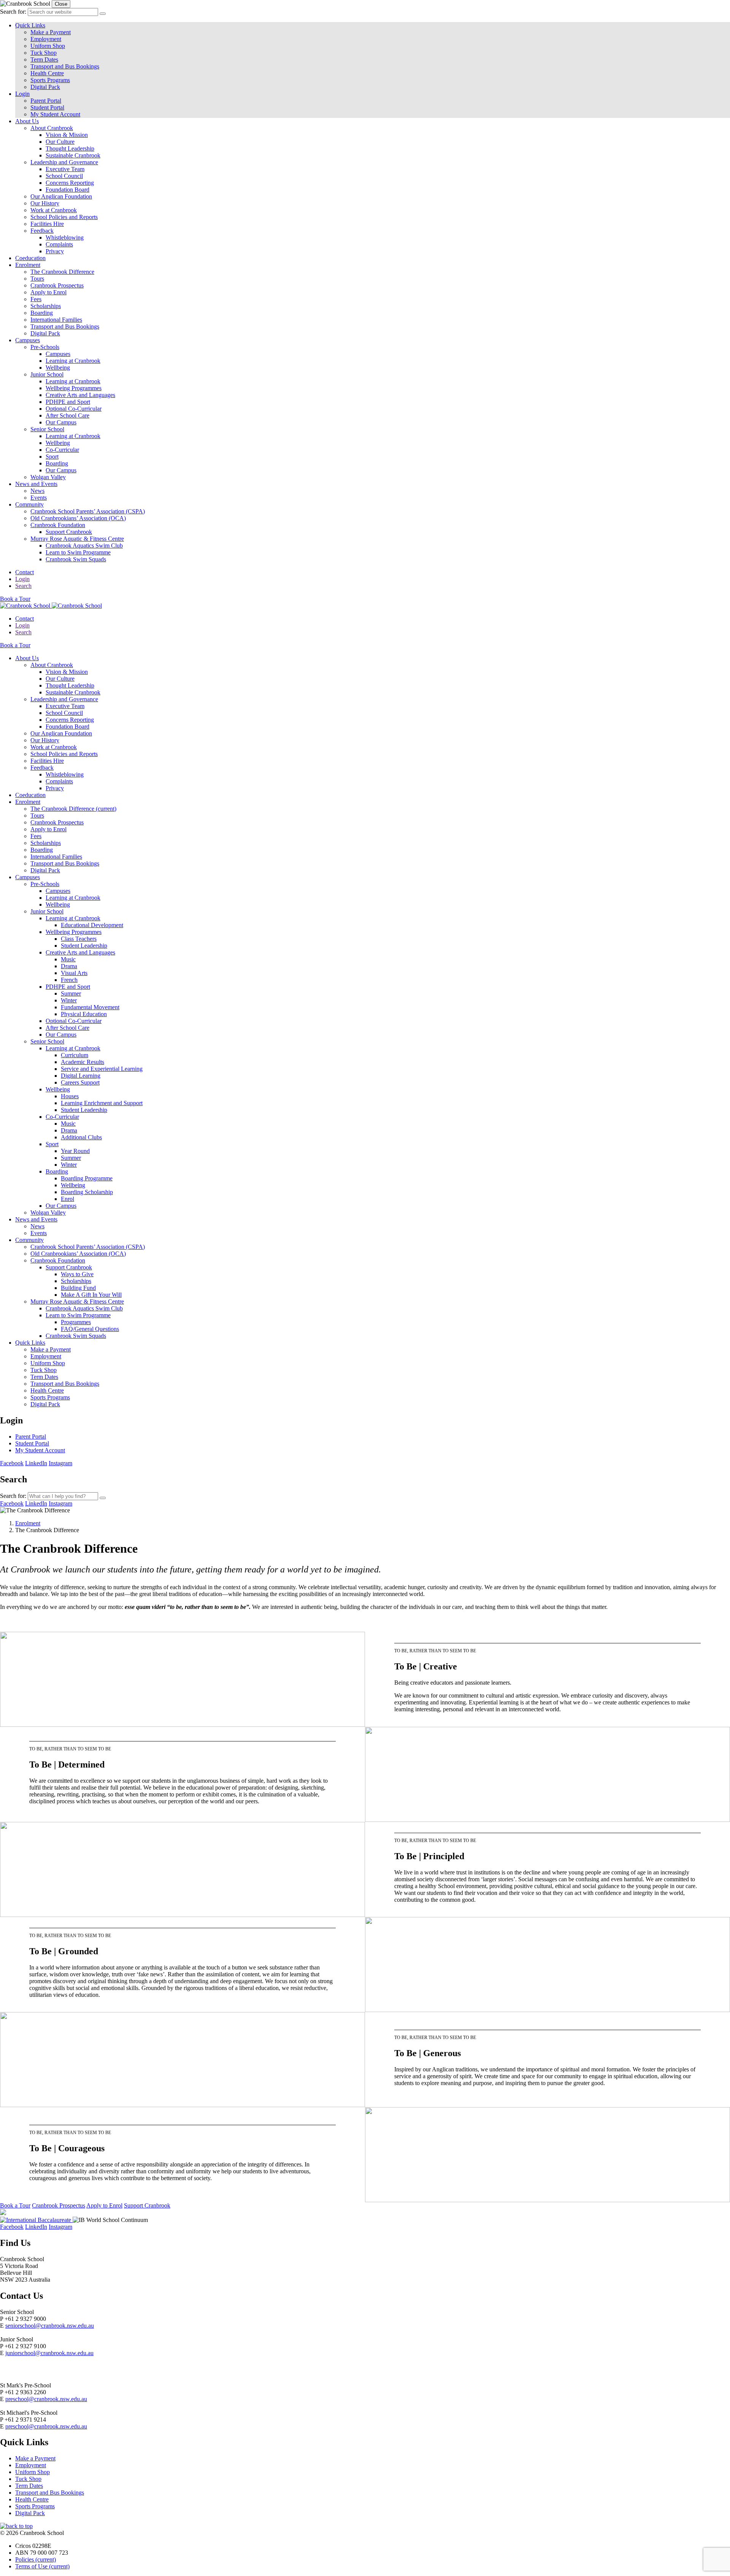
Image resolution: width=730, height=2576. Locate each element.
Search (23, 586)
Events (39, 498)
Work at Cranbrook (54, 210)
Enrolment (28, 265)
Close (61, 4)
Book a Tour (15, 599)
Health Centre (47, 73)
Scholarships (46, 306)
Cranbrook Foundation (58, 525)
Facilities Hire (47, 224)
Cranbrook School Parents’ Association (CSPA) (88, 511)
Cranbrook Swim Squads (76, 559)
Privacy (55, 251)
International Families (56, 320)
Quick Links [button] (30, 25)
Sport (52, 457)
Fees (36, 299)
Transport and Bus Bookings (65, 66)
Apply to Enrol (48, 292)
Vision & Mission (67, 135)
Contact (25, 572)
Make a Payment (51, 32)
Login (22, 579)
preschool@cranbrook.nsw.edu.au (46, 2399)
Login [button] (22, 94)
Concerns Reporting (70, 183)
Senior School (47, 429)
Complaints (59, 244)
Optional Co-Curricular (74, 409)
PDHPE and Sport (68, 402)
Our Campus (61, 422)
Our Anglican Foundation (61, 196)
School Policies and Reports (64, 217)
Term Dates (44, 60)
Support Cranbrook (69, 532)
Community (29, 504)
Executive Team (65, 169)
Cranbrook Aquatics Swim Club (84, 546)
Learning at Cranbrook (73, 361)
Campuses (28, 340)
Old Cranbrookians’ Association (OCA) (78, 518)
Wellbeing (58, 368)
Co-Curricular (62, 450)
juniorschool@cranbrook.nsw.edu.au (49, 2353)
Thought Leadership (70, 148)
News (37, 491)
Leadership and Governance (64, 162)
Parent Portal (46, 101)
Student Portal (47, 107)
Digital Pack (45, 87)
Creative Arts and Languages (80, 395)
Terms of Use (42, 2566)
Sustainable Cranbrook (73, 155)
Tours (37, 279)
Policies (36, 2559)
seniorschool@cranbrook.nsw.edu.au (50, 2326)
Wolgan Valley (48, 477)
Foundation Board (67, 190)
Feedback (42, 231)
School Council (64, 176)
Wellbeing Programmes (74, 388)
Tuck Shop (44, 53)
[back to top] (16, 2526)
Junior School (47, 374)
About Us (27, 121)
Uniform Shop (48, 46)
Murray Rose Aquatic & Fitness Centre (77, 539)
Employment (46, 39)
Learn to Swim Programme (78, 552)
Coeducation (30, 258)
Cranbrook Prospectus (57, 285)
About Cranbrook (52, 128)
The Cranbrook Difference (62, 272)
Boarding (42, 313)
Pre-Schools (45, 347)
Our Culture (60, 142)
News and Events (36, 484)
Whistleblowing (65, 237)
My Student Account (55, 114)
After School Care (67, 415)
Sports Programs (50, 80)
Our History (45, 203)
